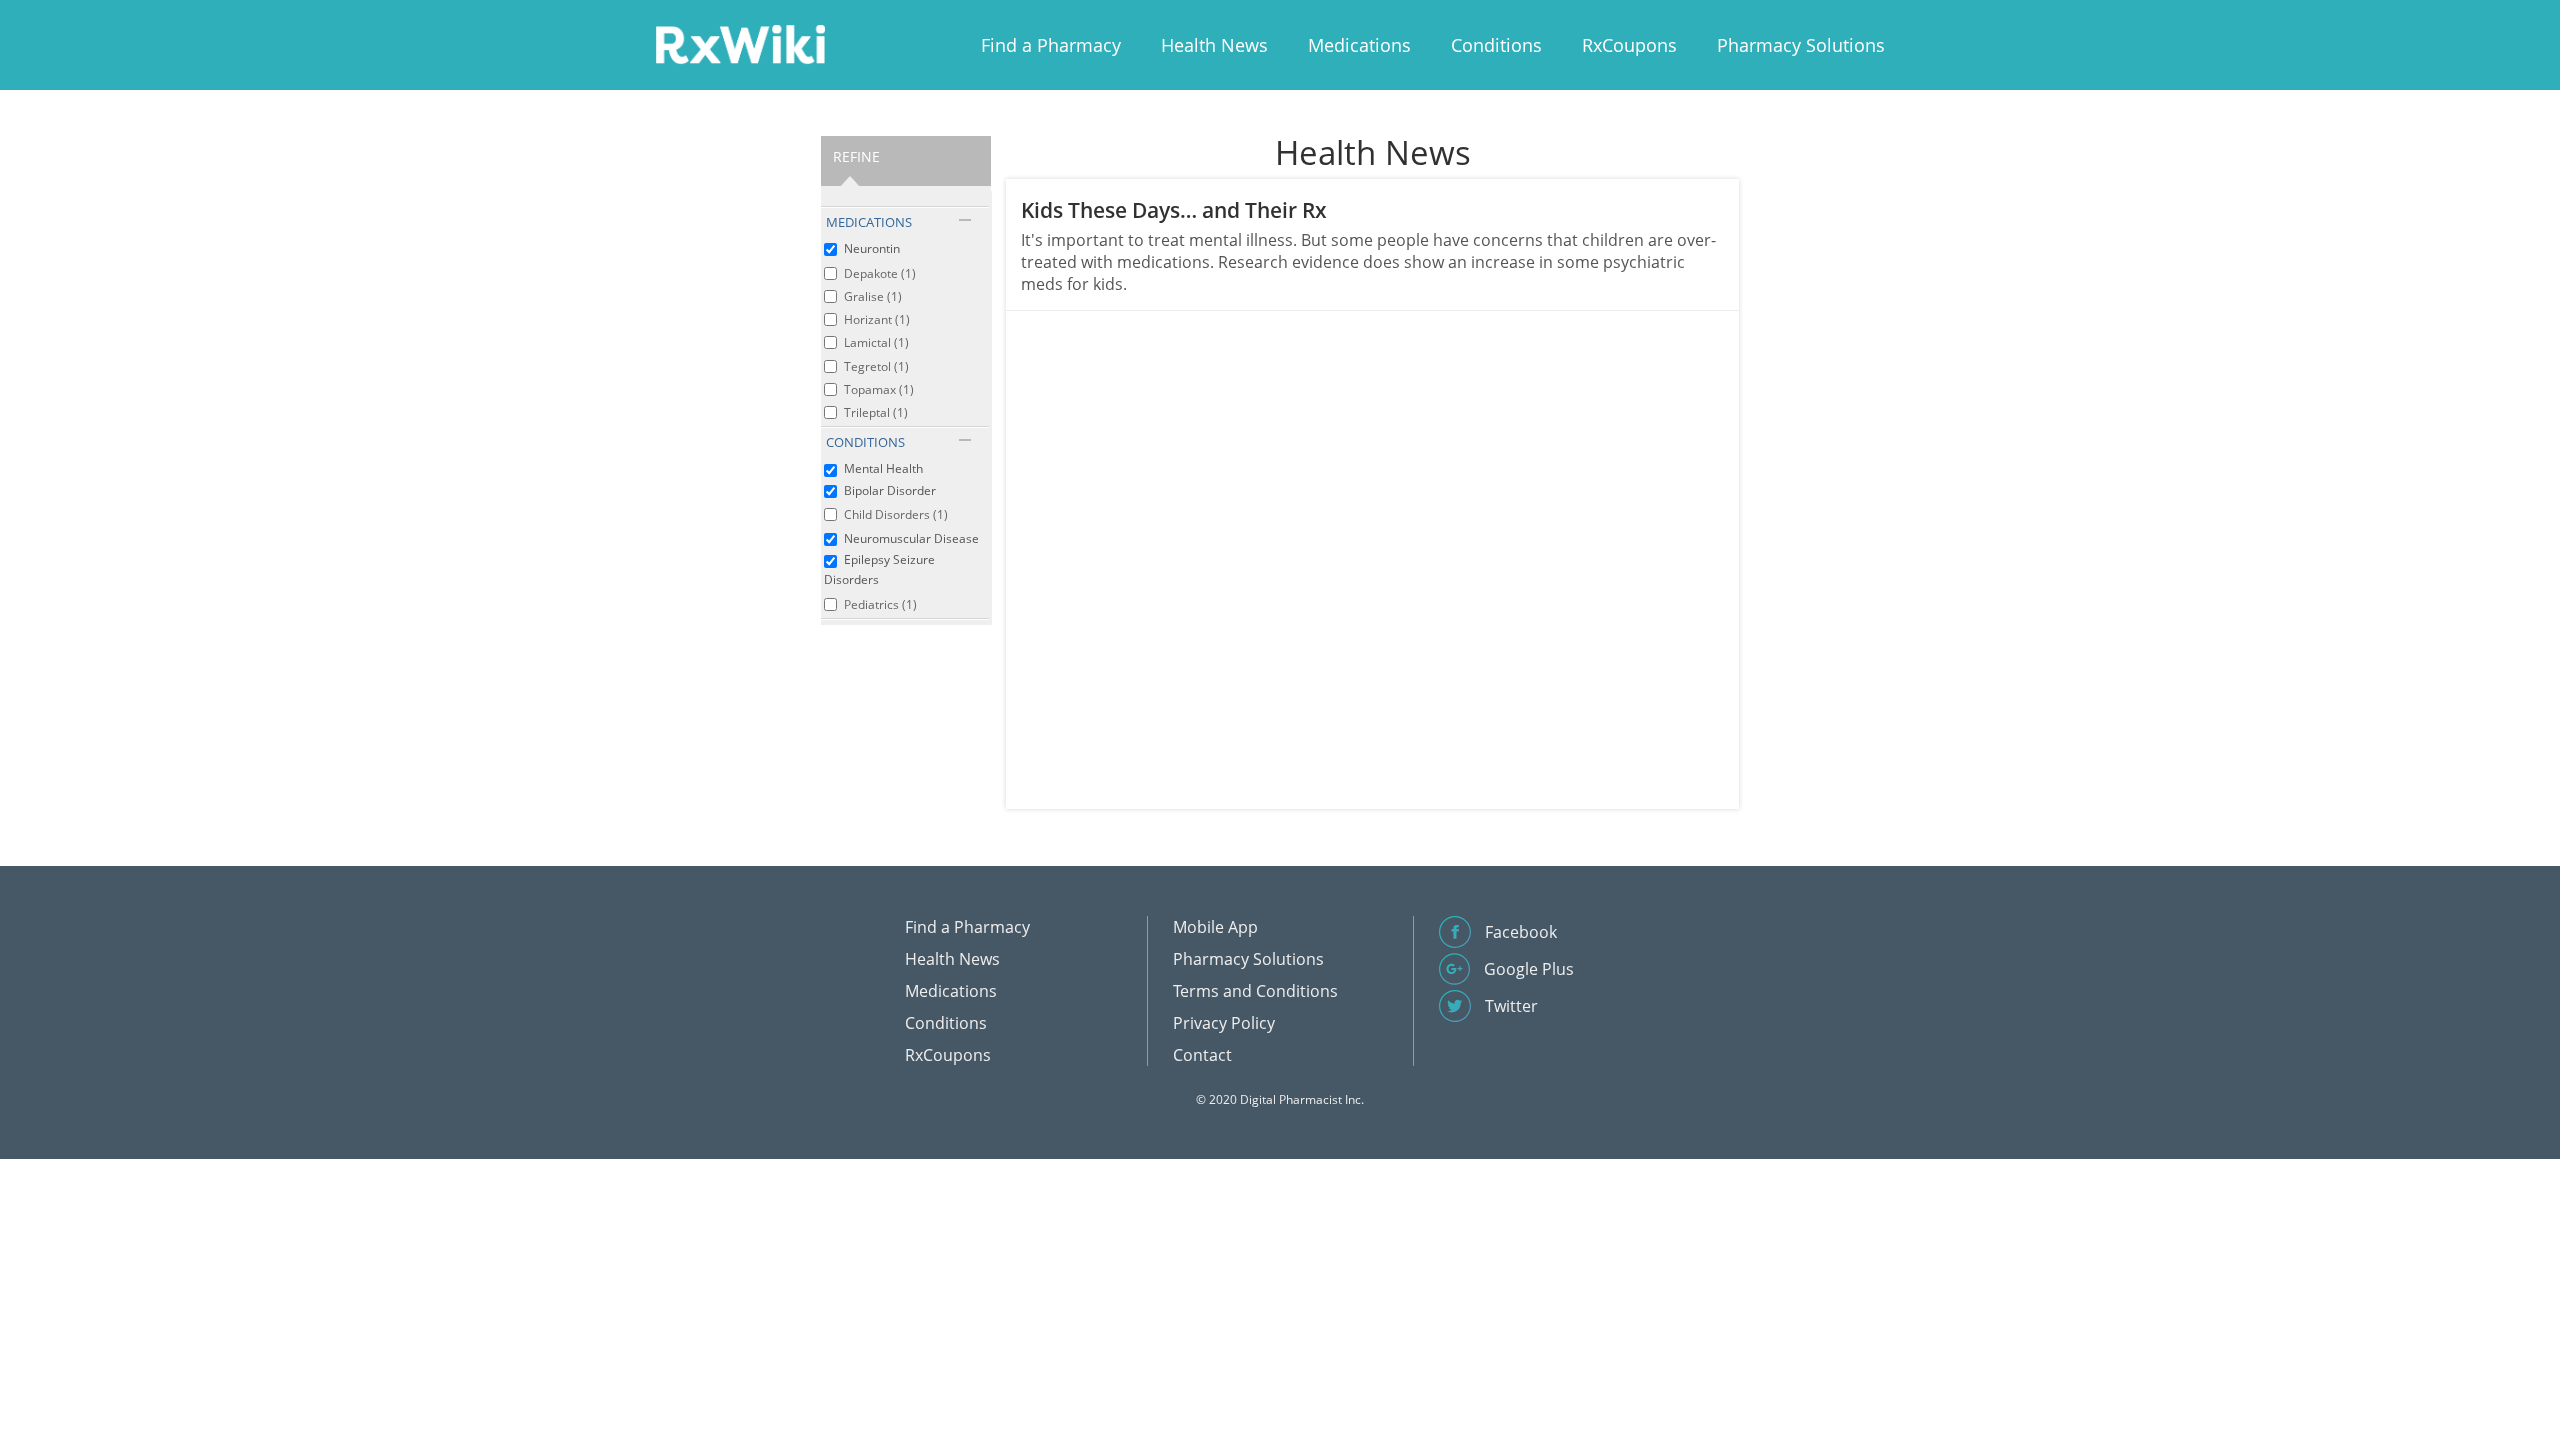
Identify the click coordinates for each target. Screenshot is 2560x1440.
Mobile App (1215, 927)
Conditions (1496, 45)
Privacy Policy (1224, 1023)
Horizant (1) (877, 319)
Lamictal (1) (876, 342)
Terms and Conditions (1255, 991)
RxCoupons (1629, 45)
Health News (1214, 45)
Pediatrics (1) (880, 604)
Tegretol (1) (876, 366)
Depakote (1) (880, 273)
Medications (1359, 45)
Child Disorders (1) (896, 514)
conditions (865, 442)
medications (869, 222)
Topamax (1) (879, 389)
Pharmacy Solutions (1801, 45)
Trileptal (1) (876, 412)
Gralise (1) (873, 296)
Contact (1202, 1055)
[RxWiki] (740, 43)
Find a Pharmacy (1051, 45)
